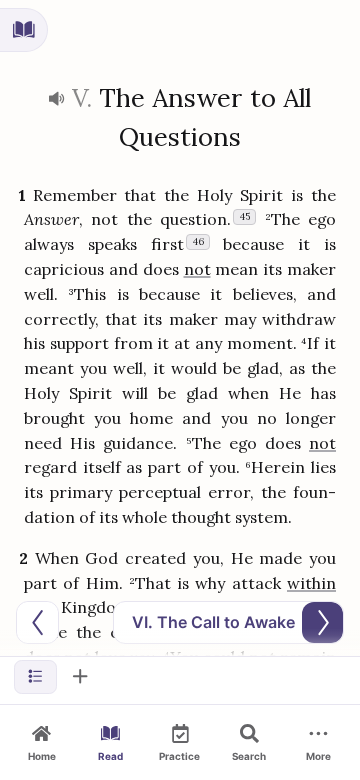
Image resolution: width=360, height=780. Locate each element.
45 (245, 216)
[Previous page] (37, 622)
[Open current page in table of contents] (24, 30)
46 (198, 241)
